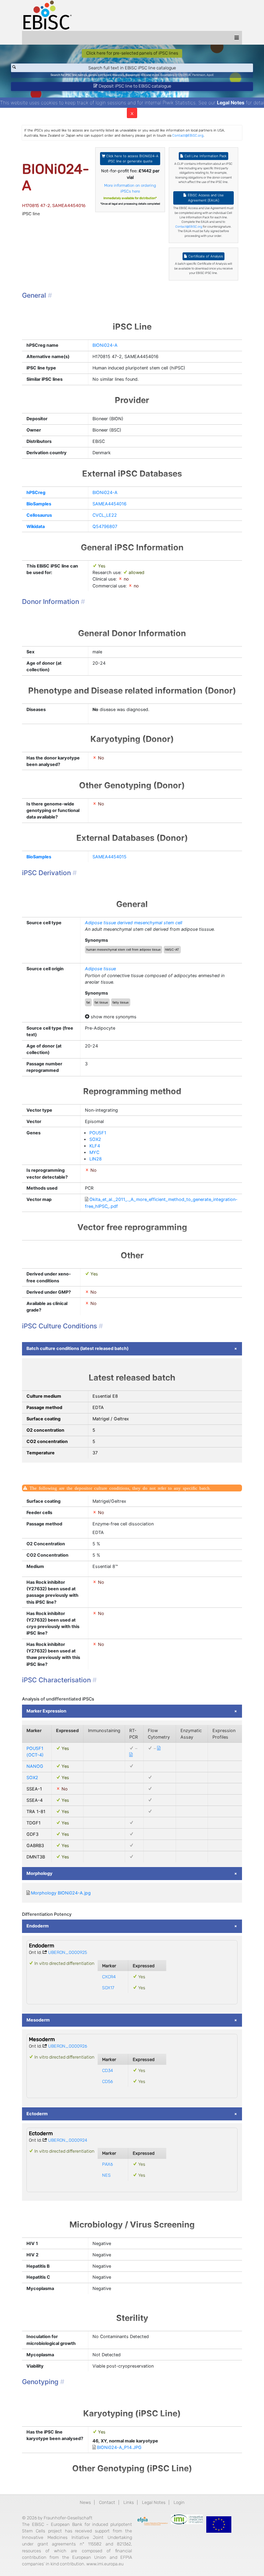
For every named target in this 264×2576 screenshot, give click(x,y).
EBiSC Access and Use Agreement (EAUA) (205, 198)
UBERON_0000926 (68, 2046)
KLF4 (95, 1146)
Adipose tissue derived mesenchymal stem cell (134, 923)
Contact (107, 2502)
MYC (94, 1152)
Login (179, 2502)
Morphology (40, 1873)
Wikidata (36, 526)
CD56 (107, 2081)
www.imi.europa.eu (105, 2564)
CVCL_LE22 (105, 515)
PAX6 (107, 2164)
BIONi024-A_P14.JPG (119, 2447)
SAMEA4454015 (109, 857)
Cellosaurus (39, 515)
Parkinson (199, 75)
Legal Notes (231, 102)
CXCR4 (109, 1977)
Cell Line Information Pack (205, 156)
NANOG (35, 1766)
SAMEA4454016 (109, 504)
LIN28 (96, 1159)
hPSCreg (36, 493)
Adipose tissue (100, 969)
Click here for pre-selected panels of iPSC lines (132, 53)
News (85, 2502)
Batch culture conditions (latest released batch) (78, 1348)
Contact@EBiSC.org (188, 135)
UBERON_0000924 (68, 2140)
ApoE (210, 75)
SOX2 (95, 1139)
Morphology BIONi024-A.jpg (61, 1893)
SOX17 (108, 1988)
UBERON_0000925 (68, 1952)
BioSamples (39, 504)
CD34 (108, 2070)
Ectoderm (37, 2114)
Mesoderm (38, 2020)
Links (129, 2502)
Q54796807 (105, 526)
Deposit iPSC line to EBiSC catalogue (134, 86)
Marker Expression (46, 1711)
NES (106, 2175)
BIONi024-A (105, 345)
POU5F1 (98, 1133)
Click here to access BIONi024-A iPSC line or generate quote (132, 159)
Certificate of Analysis (205, 256)
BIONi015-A (183, 75)
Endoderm (38, 1926)
